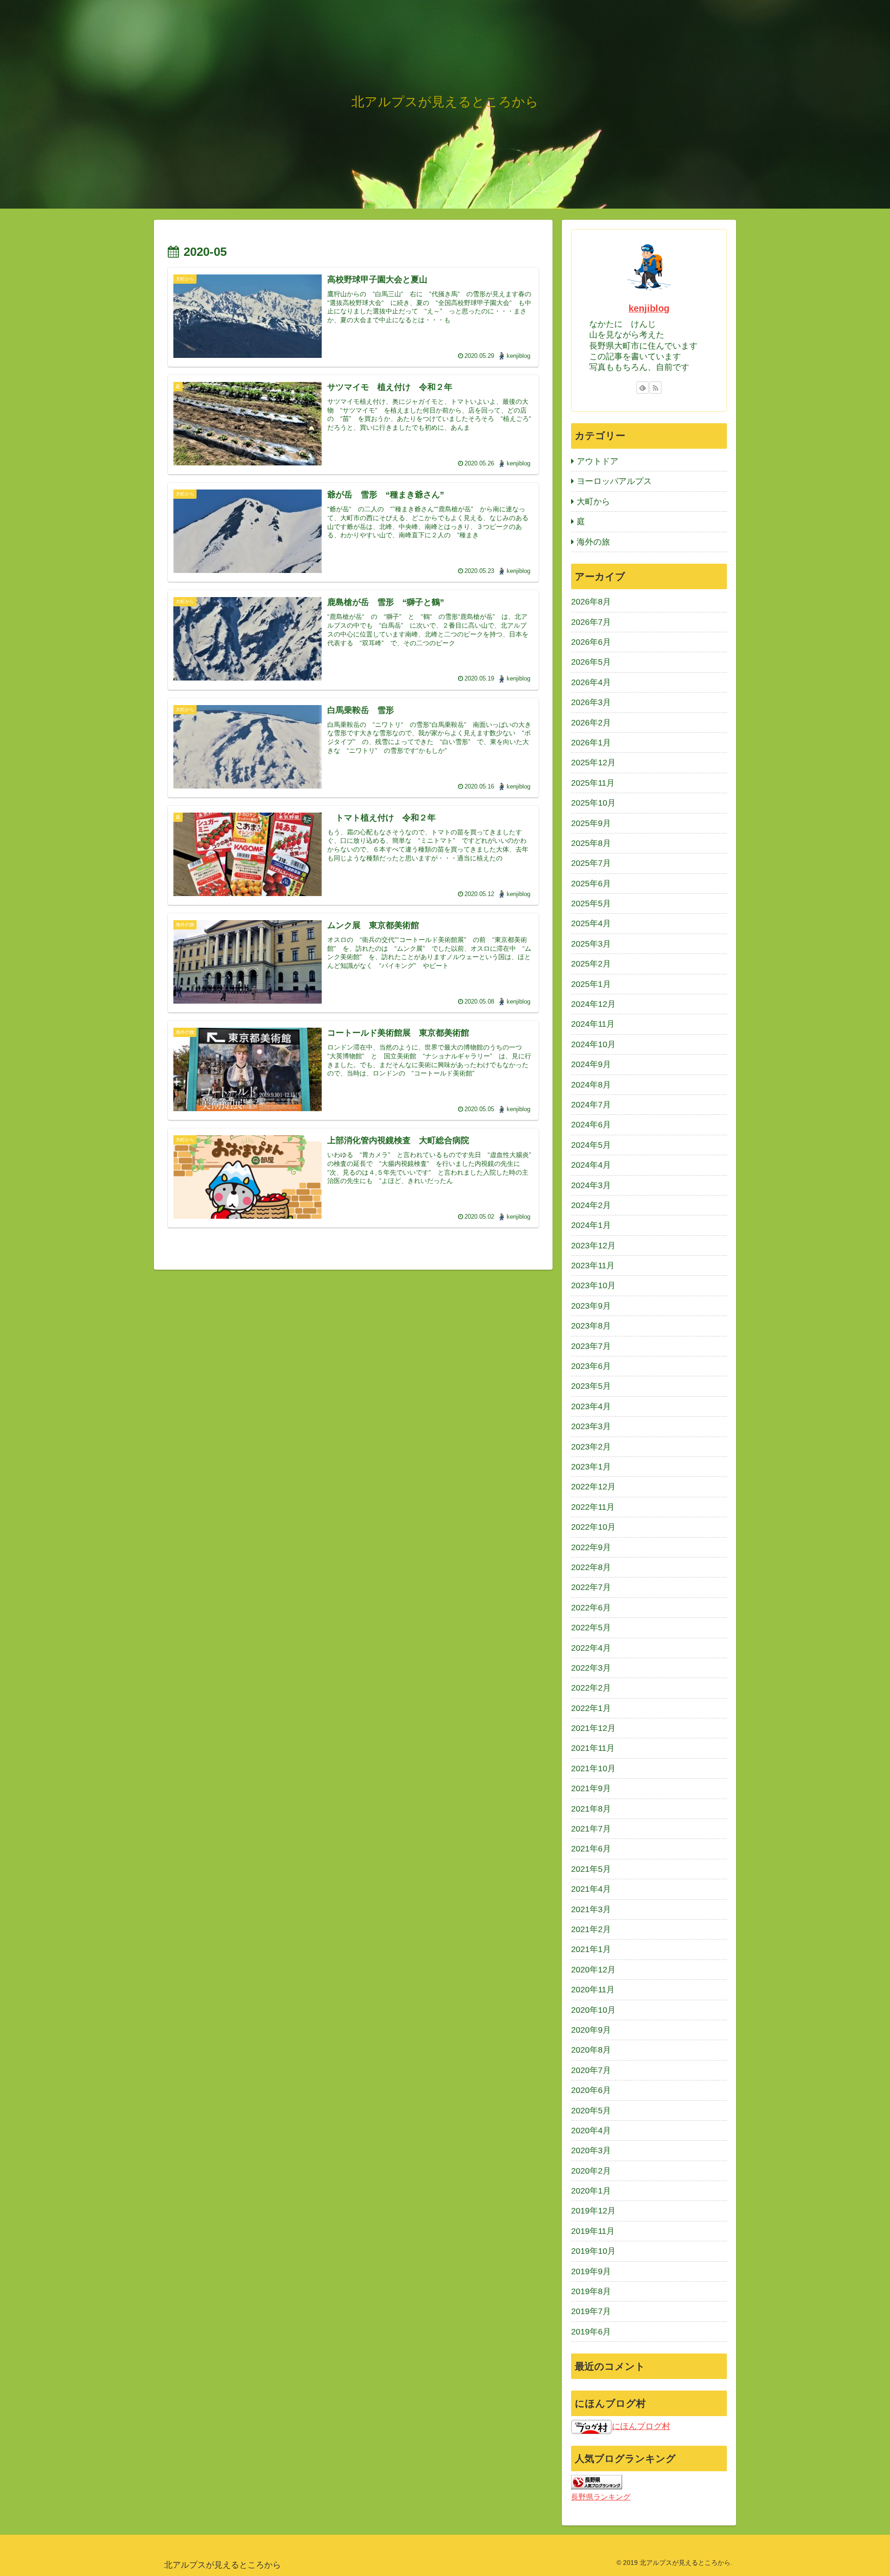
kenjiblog (649, 308)
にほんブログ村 (641, 2426)
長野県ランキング (601, 2497)
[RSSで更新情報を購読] (655, 388)
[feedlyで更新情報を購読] (642, 388)
